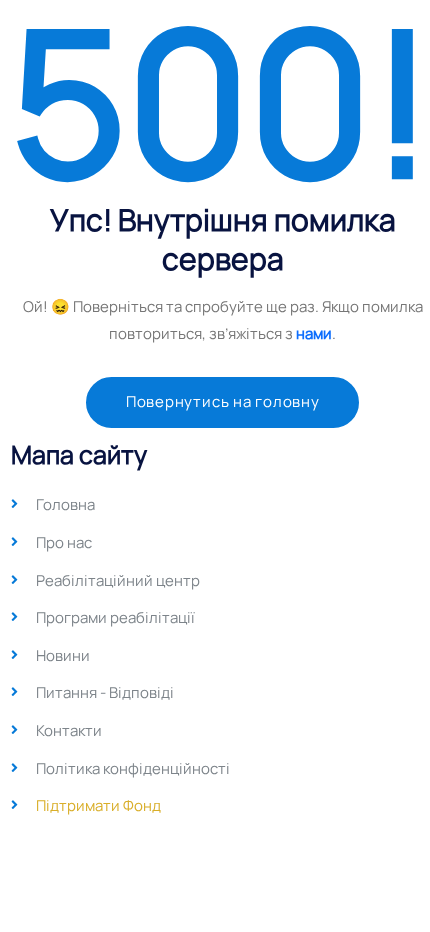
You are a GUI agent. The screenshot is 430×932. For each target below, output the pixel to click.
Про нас (64, 542)
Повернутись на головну (223, 401)
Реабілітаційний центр (118, 580)
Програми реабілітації (115, 617)
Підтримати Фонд (98, 805)
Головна (65, 504)
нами (314, 333)
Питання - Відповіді (105, 692)
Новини (63, 655)
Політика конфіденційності (133, 768)
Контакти (69, 730)
